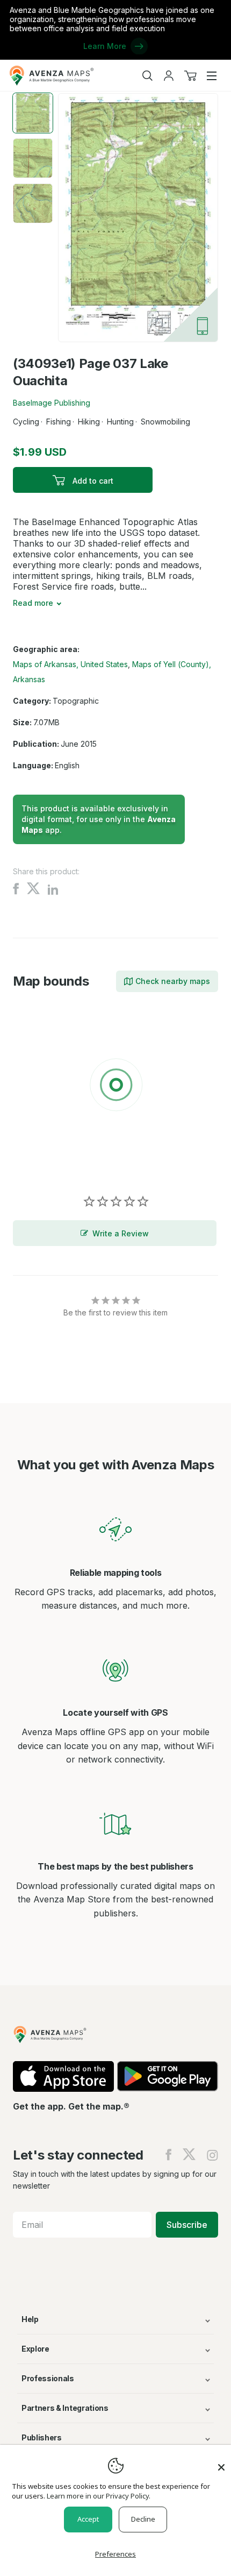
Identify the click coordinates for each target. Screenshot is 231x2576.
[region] (115, 1087)
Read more (33, 603)
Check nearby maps (173, 981)
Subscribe (187, 2225)
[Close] (221, 2462)
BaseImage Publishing (52, 403)
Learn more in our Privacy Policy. (99, 2496)
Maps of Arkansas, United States (70, 664)
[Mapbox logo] (40, 1163)
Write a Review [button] (121, 1233)
